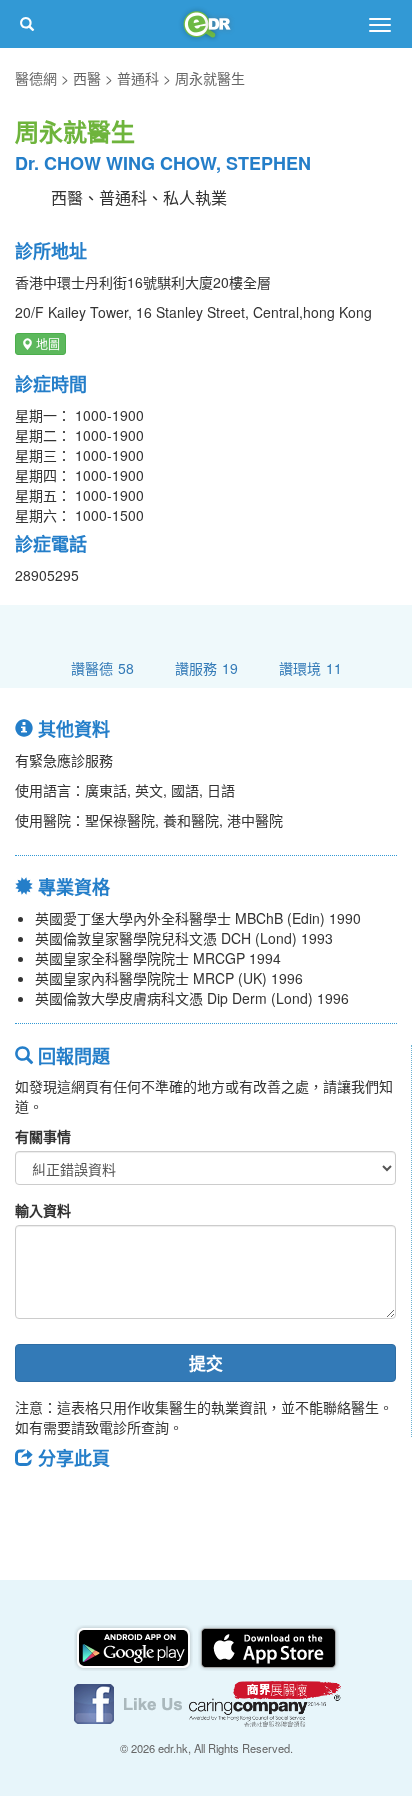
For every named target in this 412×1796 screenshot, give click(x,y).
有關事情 (43, 1136)
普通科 (138, 78)
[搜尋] (27, 24)
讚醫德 (102, 667)
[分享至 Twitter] (91, 1503)
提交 (206, 1363)
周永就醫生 (210, 78)
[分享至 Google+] (143, 1503)
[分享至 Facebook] (39, 1503)
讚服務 (206, 667)
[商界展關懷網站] (265, 1702)
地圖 (46, 343)
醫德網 (36, 78)
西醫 (87, 78)
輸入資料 (43, 1210)
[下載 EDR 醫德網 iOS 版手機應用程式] (268, 1646)
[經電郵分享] (195, 1503)
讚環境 (310, 667)
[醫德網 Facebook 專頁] (130, 1702)
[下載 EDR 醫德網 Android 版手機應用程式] (135, 1646)
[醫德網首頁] (206, 24)
